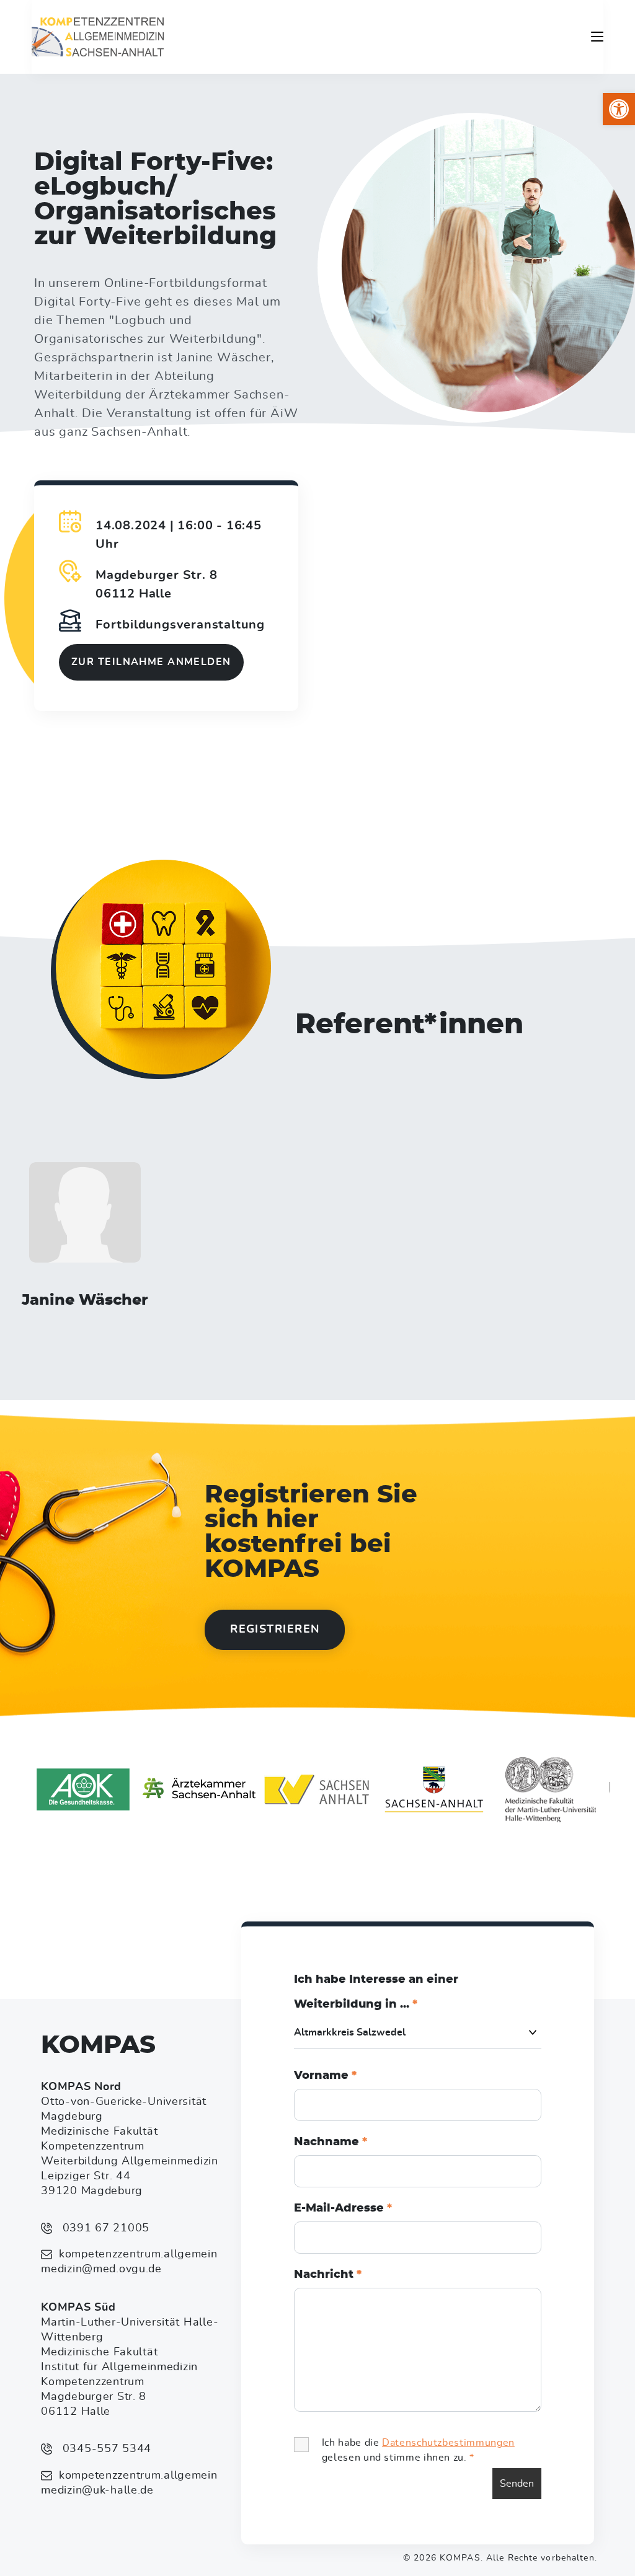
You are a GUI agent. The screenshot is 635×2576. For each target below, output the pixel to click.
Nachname (331, 2142)
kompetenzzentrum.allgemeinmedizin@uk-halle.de (129, 2483)
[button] (619, 109)
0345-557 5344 (105, 2449)
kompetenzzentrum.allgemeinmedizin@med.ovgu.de (129, 2262)
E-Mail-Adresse (343, 2208)
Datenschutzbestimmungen (448, 2443)
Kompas (98, 2045)
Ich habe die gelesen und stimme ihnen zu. (418, 2450)
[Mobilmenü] (597, 37)
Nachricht (328, 2275)
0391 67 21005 (104, 2228)
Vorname (325, 2076)
